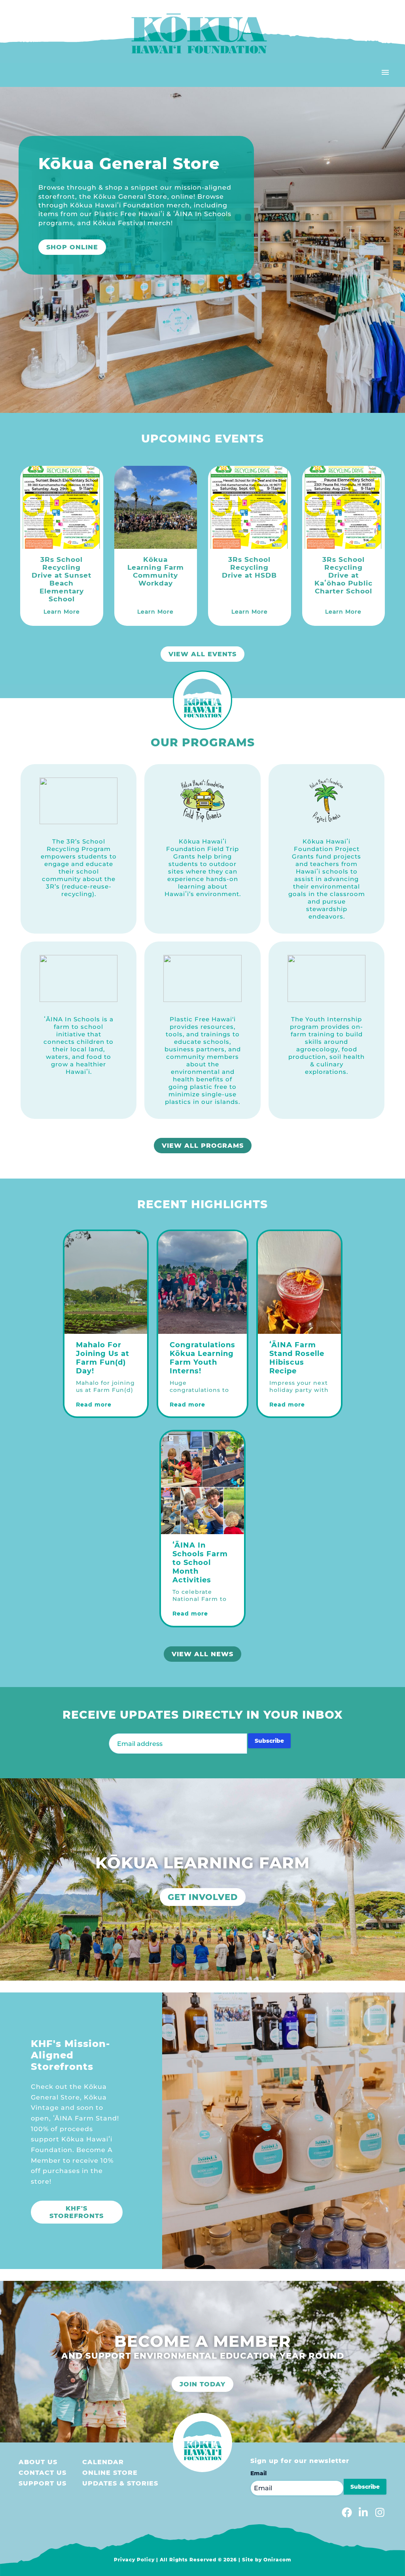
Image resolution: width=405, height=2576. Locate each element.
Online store (110, 2473)
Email (258, 2473)
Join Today (202, 2384)
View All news (202, 1654)
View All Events (202, 654)
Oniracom (277, 2560)
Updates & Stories (120, 2483)
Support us (43, 2483)
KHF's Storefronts (77, 2212)
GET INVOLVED (203, 1897)
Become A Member (80, 258)
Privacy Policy (134, 2560)
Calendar (103, 2462)
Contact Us (43, 2473)
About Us (38, 2462)
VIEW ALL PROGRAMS (203, 1146)
